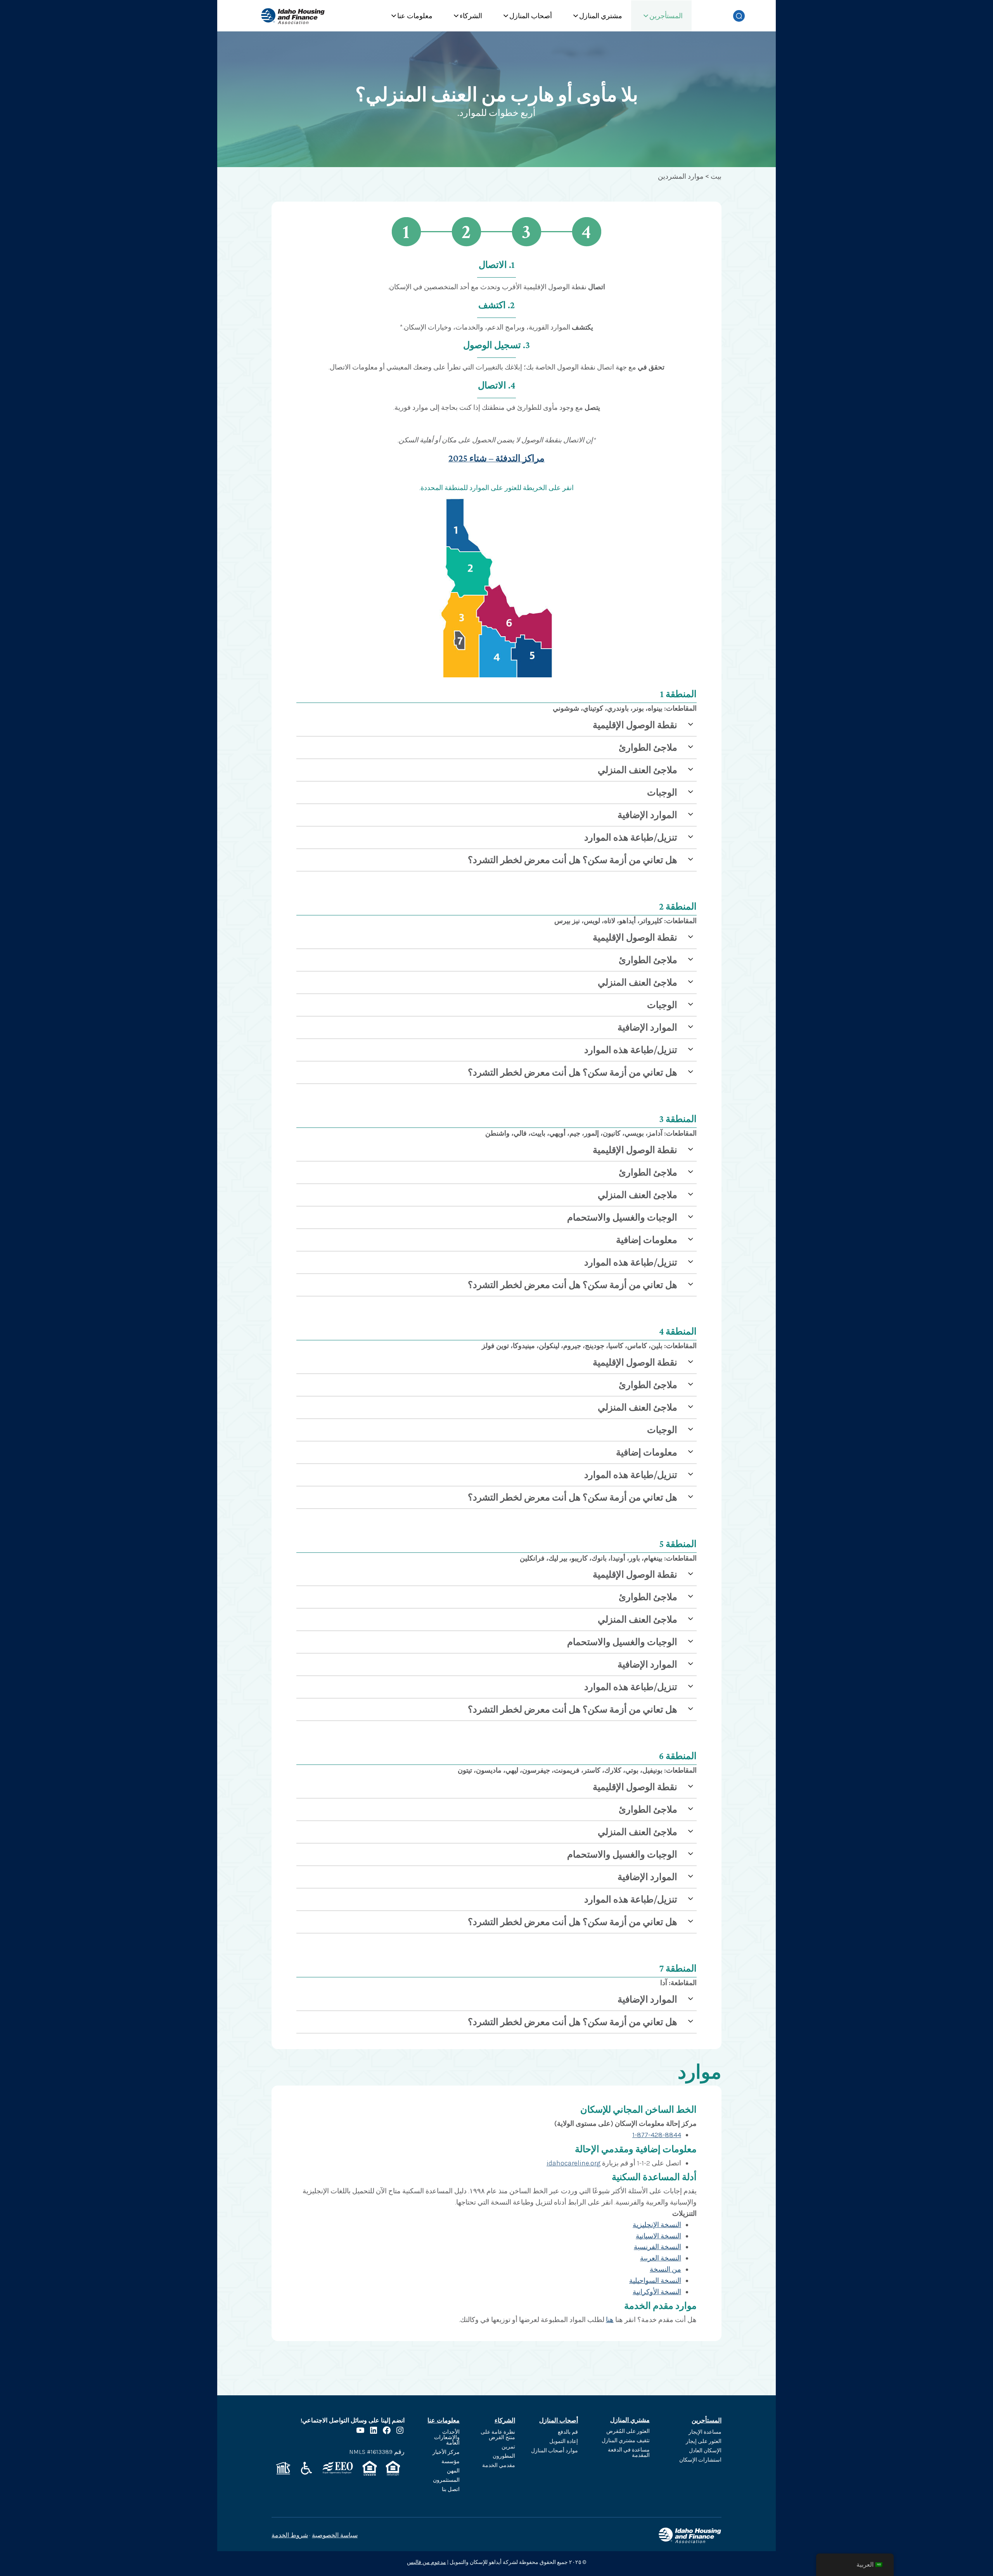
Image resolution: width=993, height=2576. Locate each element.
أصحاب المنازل (531, 16)
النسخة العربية (661, 2258)
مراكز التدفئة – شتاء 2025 (496, 458)
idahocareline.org (573, 2163)
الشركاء (471, 16)
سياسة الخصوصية (335, 2535)
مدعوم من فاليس (426, 2562)
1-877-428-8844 (657, 2135)
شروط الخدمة (290, 2535)
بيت (716, 176)
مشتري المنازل (601, 16)
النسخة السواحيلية (655, 2281)
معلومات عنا (415, 16)
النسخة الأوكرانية (657, 2292)
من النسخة (665, 2269)
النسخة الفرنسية (657, 2247)
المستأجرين (666, 16)
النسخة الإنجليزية (657, 2225)
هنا (610, 2320)
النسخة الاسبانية (658, 2236)
